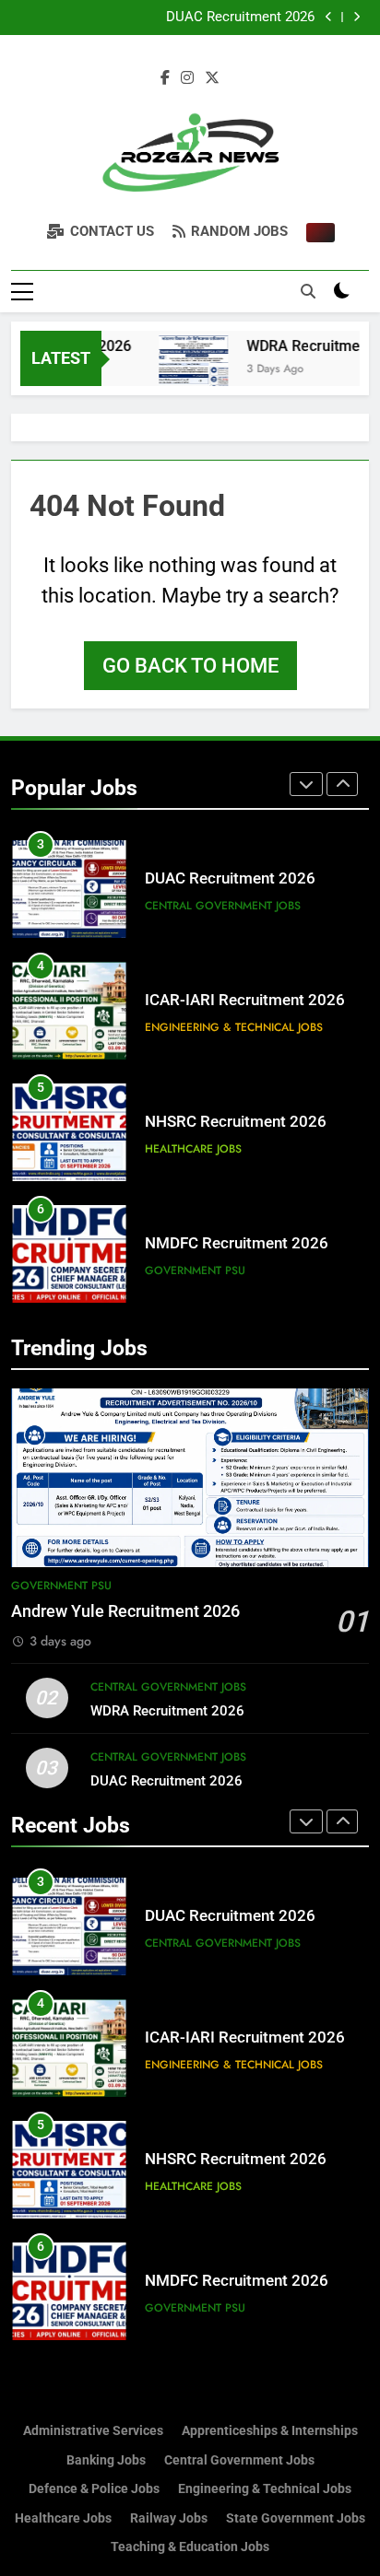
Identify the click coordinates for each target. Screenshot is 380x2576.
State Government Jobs (296, 2518)
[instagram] (187, 78)
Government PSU (195, 1270)
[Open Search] (308, 291)
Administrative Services (93, 2431)
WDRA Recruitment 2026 (167, 1711)
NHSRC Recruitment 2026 (236, 1122)
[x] (212, 78)
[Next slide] (356, 17)
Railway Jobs (169, 2518)
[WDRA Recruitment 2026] (183, 370)
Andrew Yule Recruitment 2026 (125, 1611)
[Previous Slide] (329, 17)
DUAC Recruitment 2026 (240, 18)
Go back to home (190, 666)
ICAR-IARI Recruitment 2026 (245, 1000)
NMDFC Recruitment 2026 (237, 1243)
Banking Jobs (106, 2460)
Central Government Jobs (223, 906)
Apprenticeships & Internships (270, 2431)
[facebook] (165, 78)
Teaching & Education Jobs (190, 2547)
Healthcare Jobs (193, 1149)
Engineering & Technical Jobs (234, 1027)
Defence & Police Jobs (94, 2489)
